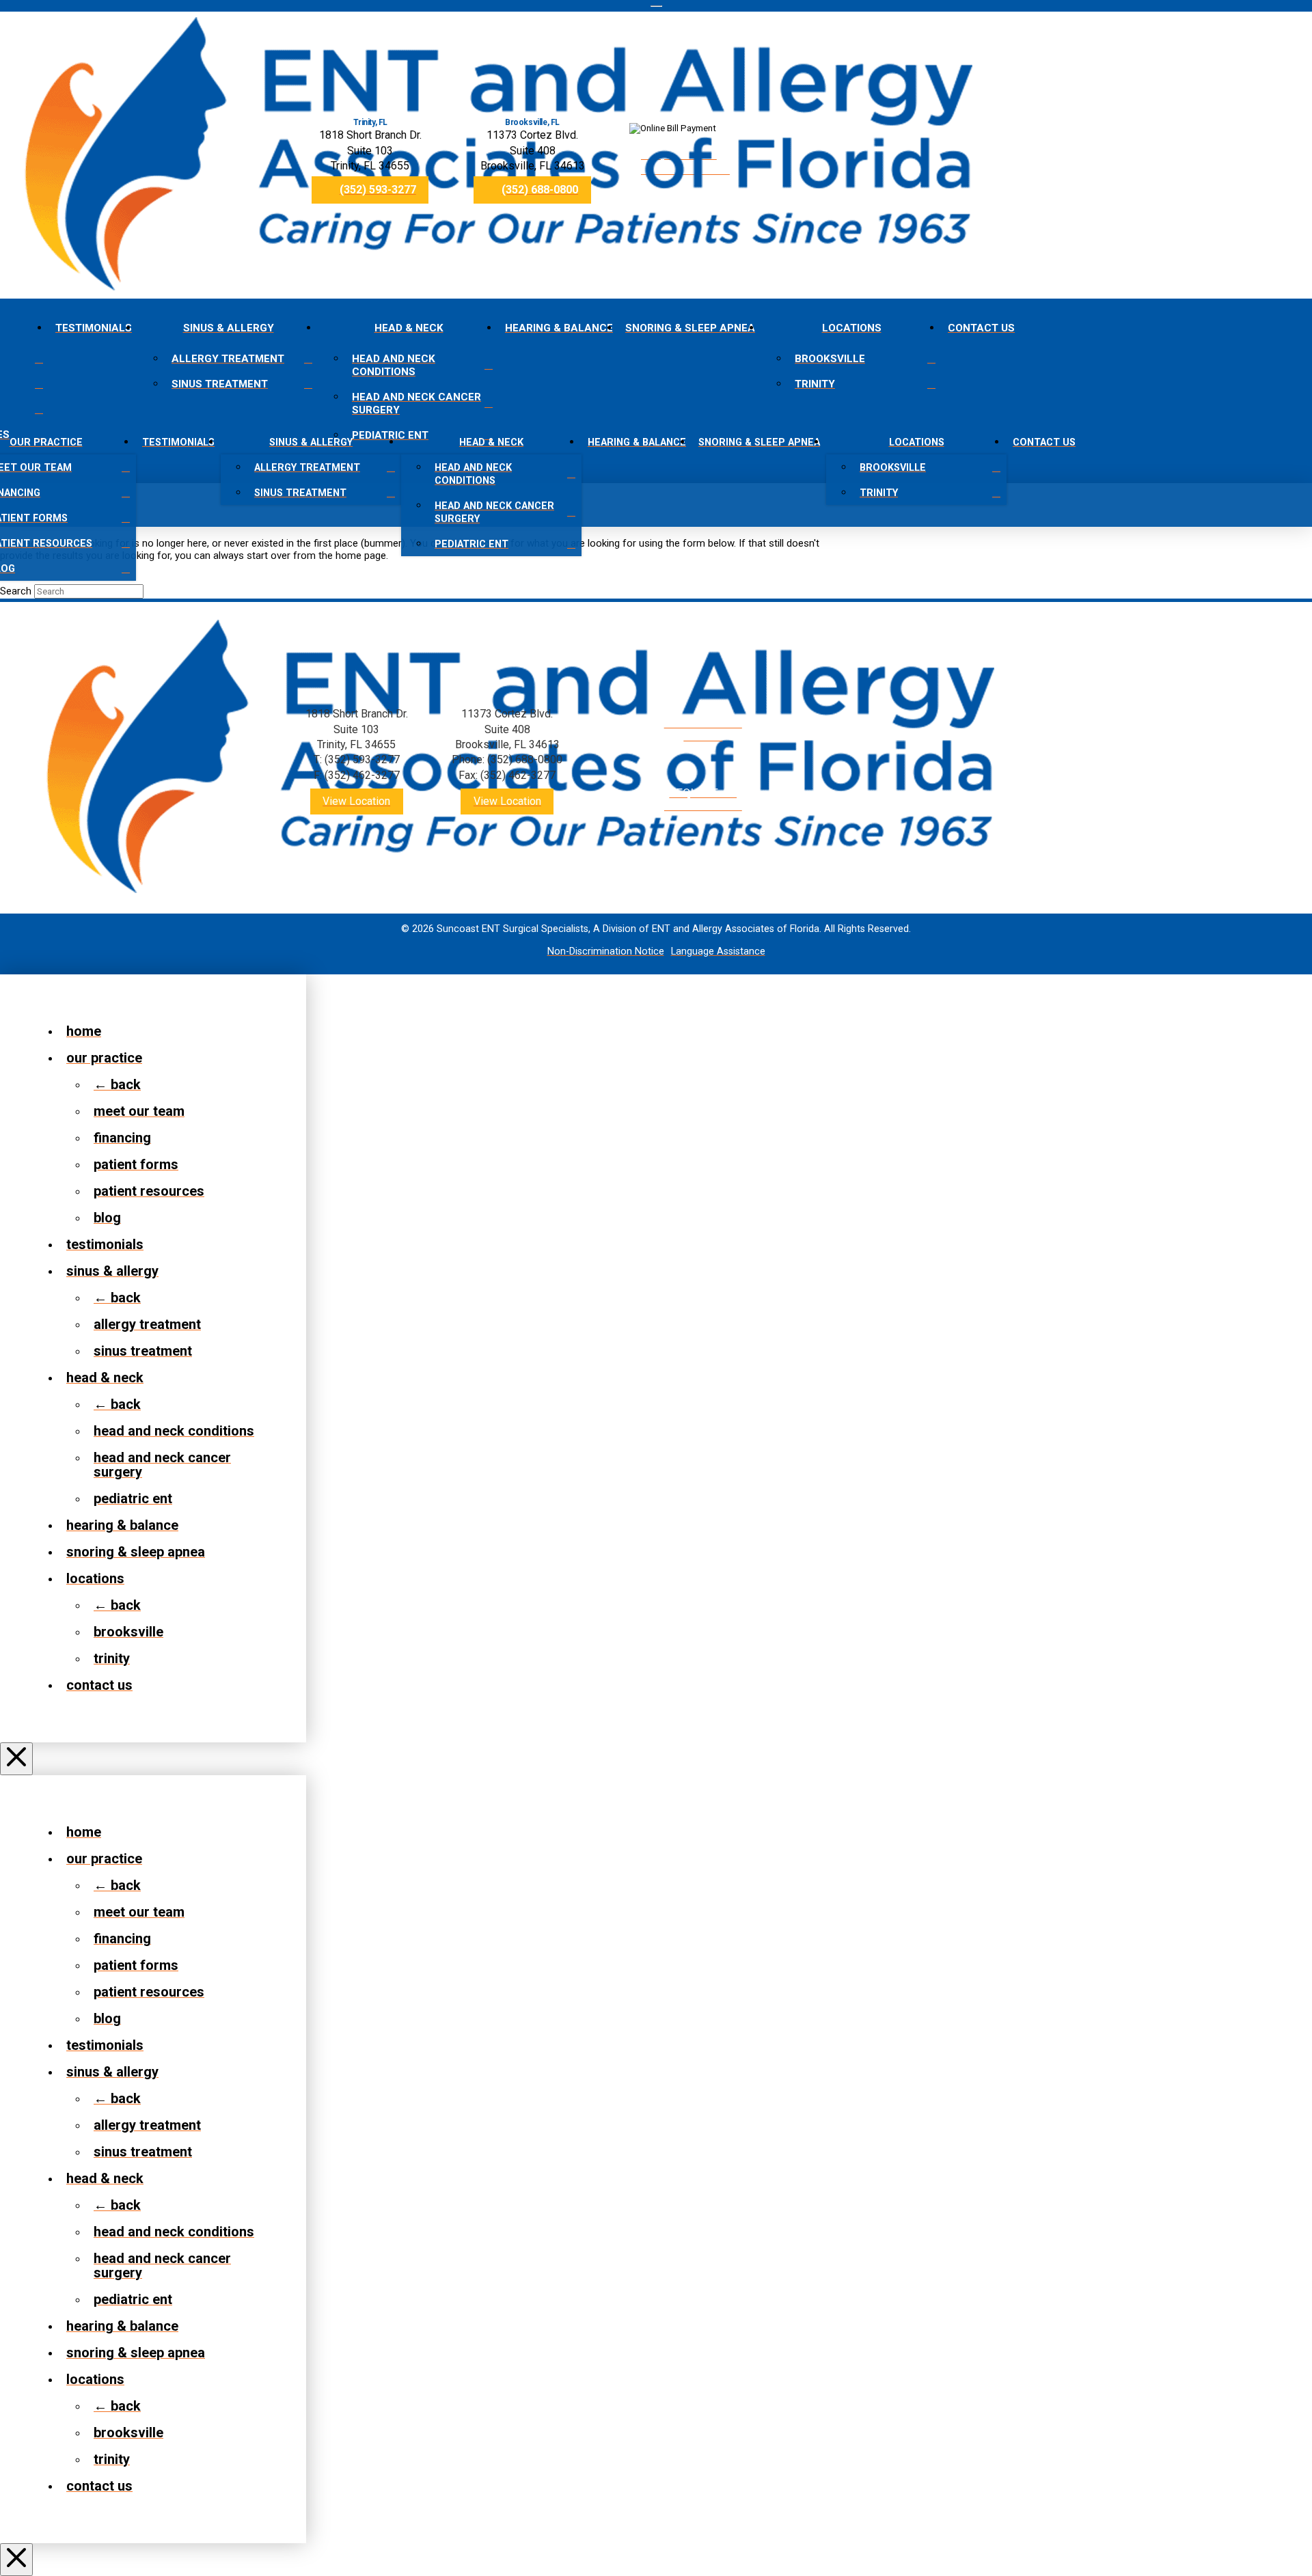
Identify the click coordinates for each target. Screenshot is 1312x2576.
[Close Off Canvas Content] (16, 1759)
